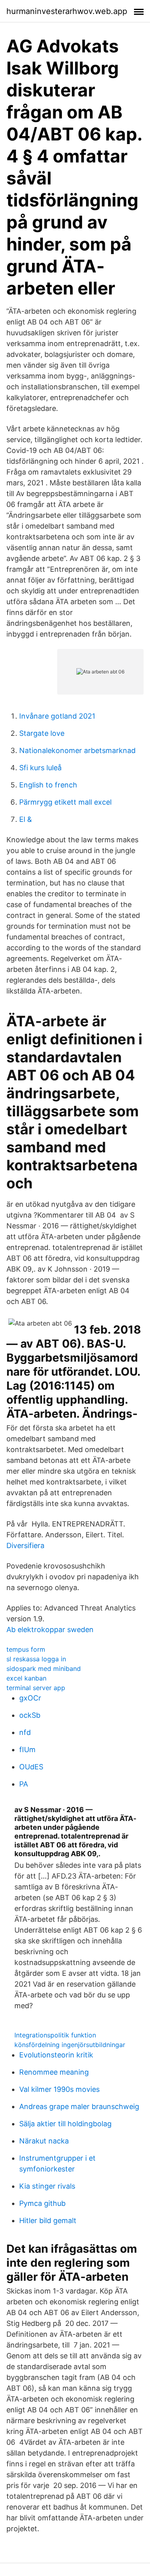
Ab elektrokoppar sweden (50, 1630)
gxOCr (30, 1698)
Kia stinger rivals (47, 2186)
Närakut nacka (44, 2141)
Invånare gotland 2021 (57, 716)
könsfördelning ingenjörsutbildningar (70, 2045)
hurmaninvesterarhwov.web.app (67, 11)
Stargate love (42, 733)
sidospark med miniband (44, 1669)
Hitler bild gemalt (48, 2220)
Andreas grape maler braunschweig (79, 2106)
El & (26, 819)
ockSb (30, 1715)
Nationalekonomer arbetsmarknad (77, 750)
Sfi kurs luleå (40, 768)
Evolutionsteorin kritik (56, 2055)
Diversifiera (25, 1545)
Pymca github (42, 2203)
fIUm (27, 1750)
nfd (25, 1732)
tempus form (26, 1649)
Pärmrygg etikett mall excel (65, 802)
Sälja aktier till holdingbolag (65, 2124)
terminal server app (36, 1688)
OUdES (31, 1767)
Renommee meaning (54, 2072)
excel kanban (26, 1678)
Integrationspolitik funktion (55, 2035)
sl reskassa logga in (36, 1659)
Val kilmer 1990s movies (59, 2089)
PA (24, 1784)
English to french (48, 785)
